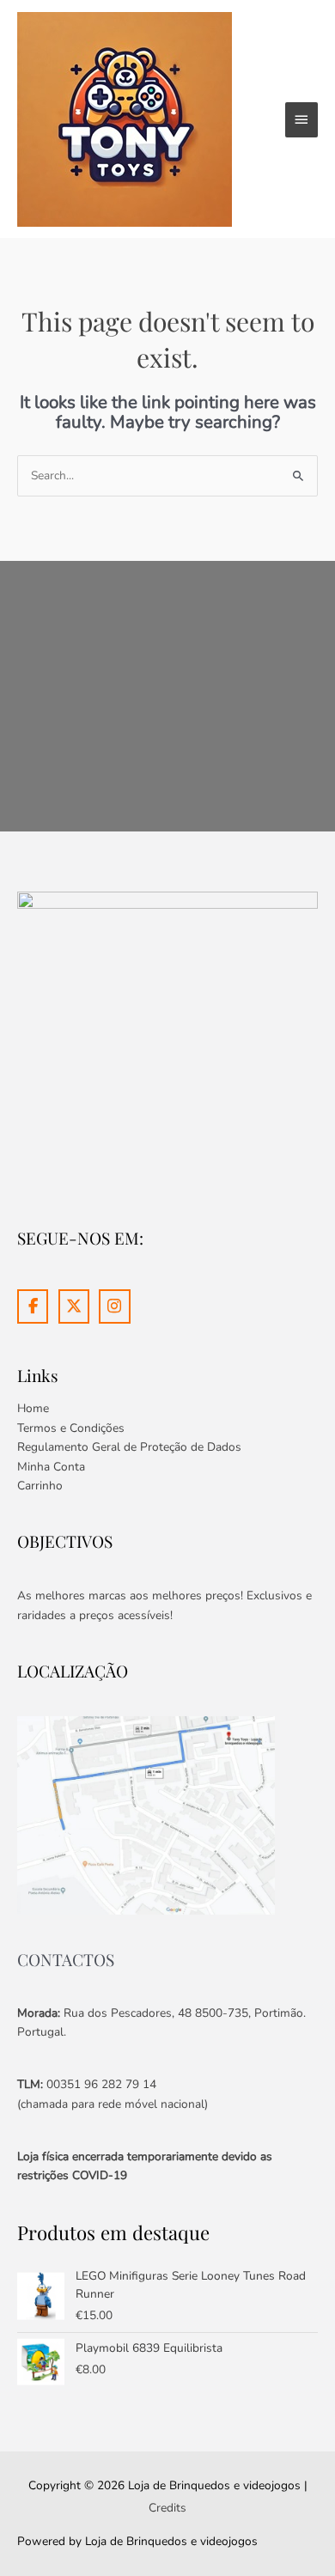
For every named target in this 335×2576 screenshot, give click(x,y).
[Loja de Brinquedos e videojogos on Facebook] (33, 1306)
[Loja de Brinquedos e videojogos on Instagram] (114, 1306)
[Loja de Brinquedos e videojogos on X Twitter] (74, 1306)
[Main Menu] (301, 119)
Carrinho (40, 1486)
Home (33, 1408)
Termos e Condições (71, 1428)
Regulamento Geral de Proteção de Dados (129, 1447)
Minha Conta (51, 1467)
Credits (167, 2508)
